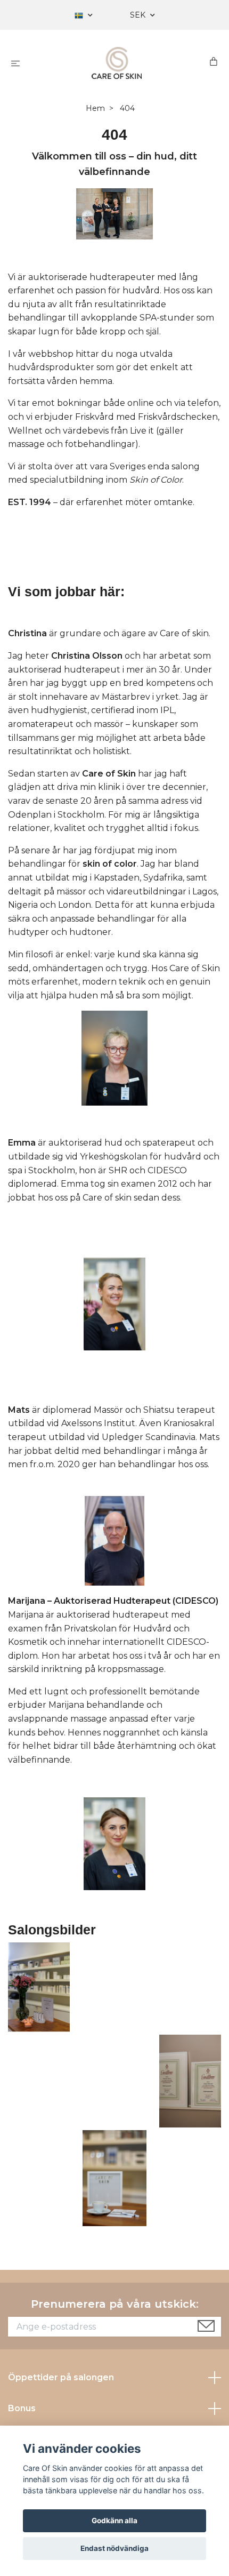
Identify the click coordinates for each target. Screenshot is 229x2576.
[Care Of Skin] (117, 63)
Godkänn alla (114, 2521)
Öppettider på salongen (61, 2377)
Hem (95, 108)
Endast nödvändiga (114, 2548)
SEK (139, 15)
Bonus (22, 2408)
